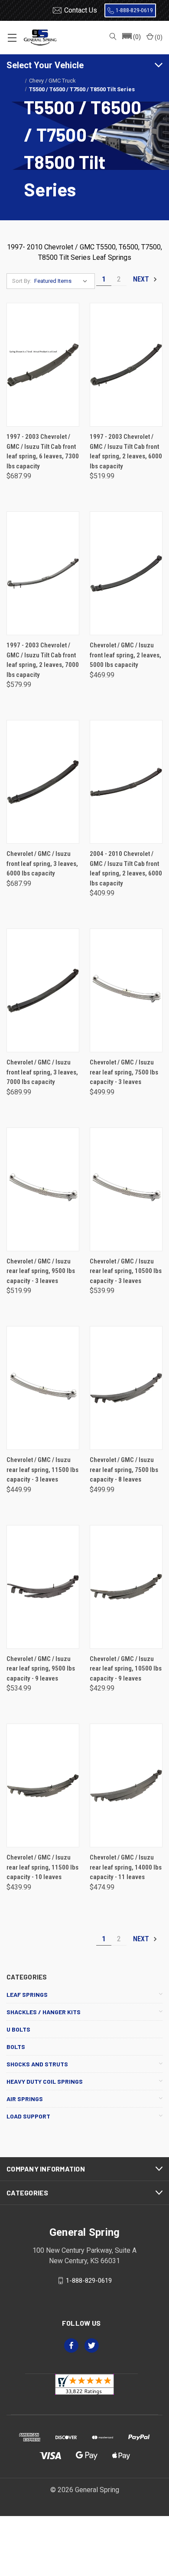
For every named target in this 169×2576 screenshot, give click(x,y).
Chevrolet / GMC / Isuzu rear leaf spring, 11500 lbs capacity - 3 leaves (42, 1470)
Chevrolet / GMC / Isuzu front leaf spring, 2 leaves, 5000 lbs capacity (125, 655)
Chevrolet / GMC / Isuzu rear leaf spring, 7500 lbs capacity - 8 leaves (124, 1470)
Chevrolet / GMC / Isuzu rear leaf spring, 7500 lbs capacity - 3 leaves (124, 1072)
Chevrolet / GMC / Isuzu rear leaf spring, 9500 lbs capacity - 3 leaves (41, 1271)
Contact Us (81, 10)
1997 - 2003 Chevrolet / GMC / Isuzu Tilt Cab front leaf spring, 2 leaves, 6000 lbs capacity (126, 451)
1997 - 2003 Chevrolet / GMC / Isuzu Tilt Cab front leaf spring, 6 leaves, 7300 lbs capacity (43, 451)
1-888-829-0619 (134, 10)
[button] (131, 37)
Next (142, 279)
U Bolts (18, 2029)
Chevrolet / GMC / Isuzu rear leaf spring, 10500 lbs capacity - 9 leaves (126, 1669)
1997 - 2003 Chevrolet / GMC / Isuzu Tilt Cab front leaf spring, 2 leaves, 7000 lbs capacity (43, 660)
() (158, 37)
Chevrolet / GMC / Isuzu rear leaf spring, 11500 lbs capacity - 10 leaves (42, 1867)
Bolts (16, 2047)
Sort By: (22, 281)
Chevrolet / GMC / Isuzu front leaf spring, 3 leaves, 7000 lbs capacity (42, 1072)
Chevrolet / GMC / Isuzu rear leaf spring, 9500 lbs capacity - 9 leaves (41, 1669)
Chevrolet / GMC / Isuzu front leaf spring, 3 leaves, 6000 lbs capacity (42, 864)
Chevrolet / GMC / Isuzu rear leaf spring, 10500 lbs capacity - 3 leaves (126, 1271)
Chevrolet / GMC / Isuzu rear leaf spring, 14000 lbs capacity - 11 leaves (126, 1867)
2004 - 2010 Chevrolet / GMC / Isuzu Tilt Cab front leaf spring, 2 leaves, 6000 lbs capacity (126, 869)
